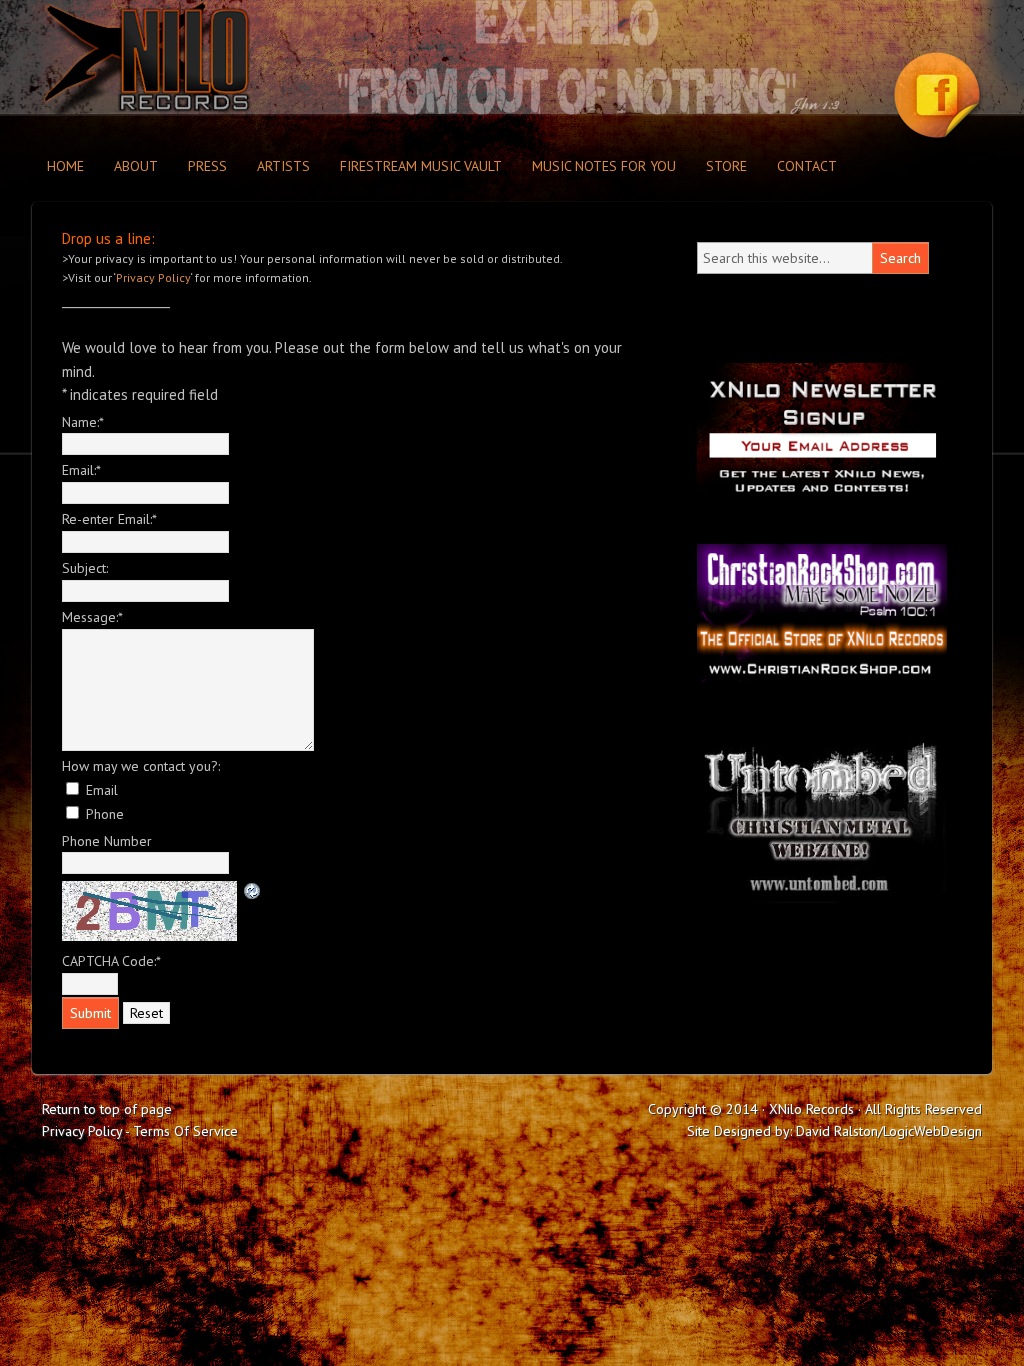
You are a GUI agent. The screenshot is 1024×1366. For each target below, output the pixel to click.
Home (65, 166)
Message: (92, 617)
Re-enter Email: (109, 519)
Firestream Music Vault (421, 166)
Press (207, 166)
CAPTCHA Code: (111, 961)
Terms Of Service (185, 1131)
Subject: (85, 568)
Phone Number (107, 841)
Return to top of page (107, 1109)
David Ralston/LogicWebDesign (889, 1131)
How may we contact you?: (141, 766)
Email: (81, 470)
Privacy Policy (153, 277)
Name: (83, 422)
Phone (105, 814)
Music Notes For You (604, 166)
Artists (283, 166)
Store (726, 166)
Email (102, 790)
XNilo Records (207, 57)
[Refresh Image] (253, 889)
